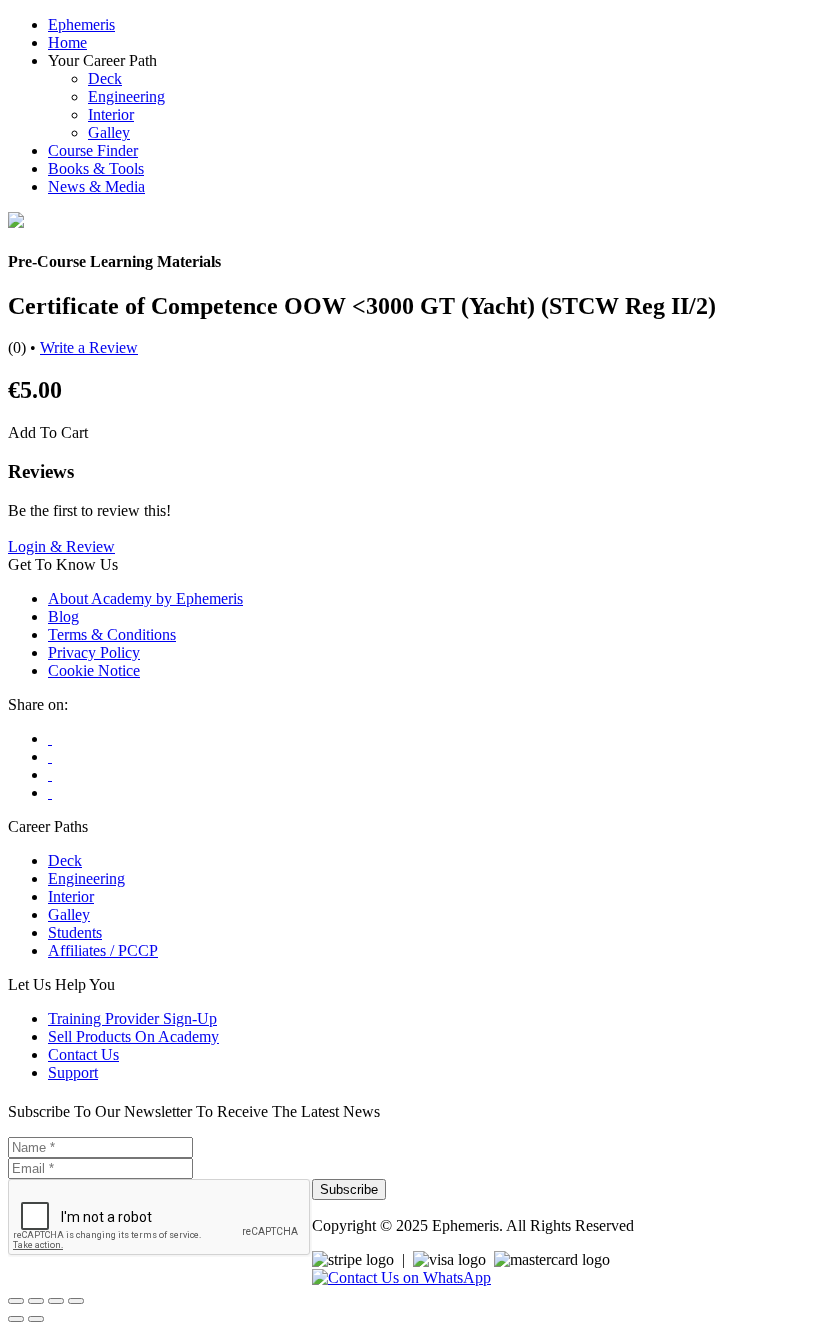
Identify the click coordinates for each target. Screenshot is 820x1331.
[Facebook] (50, 738)
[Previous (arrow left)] (16, 1319)
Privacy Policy (94, 652)
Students (75, 932)
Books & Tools (96, 168)
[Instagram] (50, 774)
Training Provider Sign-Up (132, 1018)
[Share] (56, 1301)
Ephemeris (81, 24)
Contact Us (83, 1054)
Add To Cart (48, 432)
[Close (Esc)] (76, 1301)
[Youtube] (50, 756)
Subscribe (349, 1189)
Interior (111, 114)
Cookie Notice (94, 670)
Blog (63, 616)
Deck (105, 78)
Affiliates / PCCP (103, 950)
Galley (109, 132)
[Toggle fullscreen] (36, 1301)
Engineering (126, 96)
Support (73, 1072)
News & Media (96, 186)
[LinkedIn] (50, 792)
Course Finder (93, 150)
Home (67, 42)
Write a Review (89, 347)
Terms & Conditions (112, 634)
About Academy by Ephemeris (145, 598)
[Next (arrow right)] (36, 1319)
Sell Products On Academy (133, 1036)
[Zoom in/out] (16, 1301)
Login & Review (61, 546)
